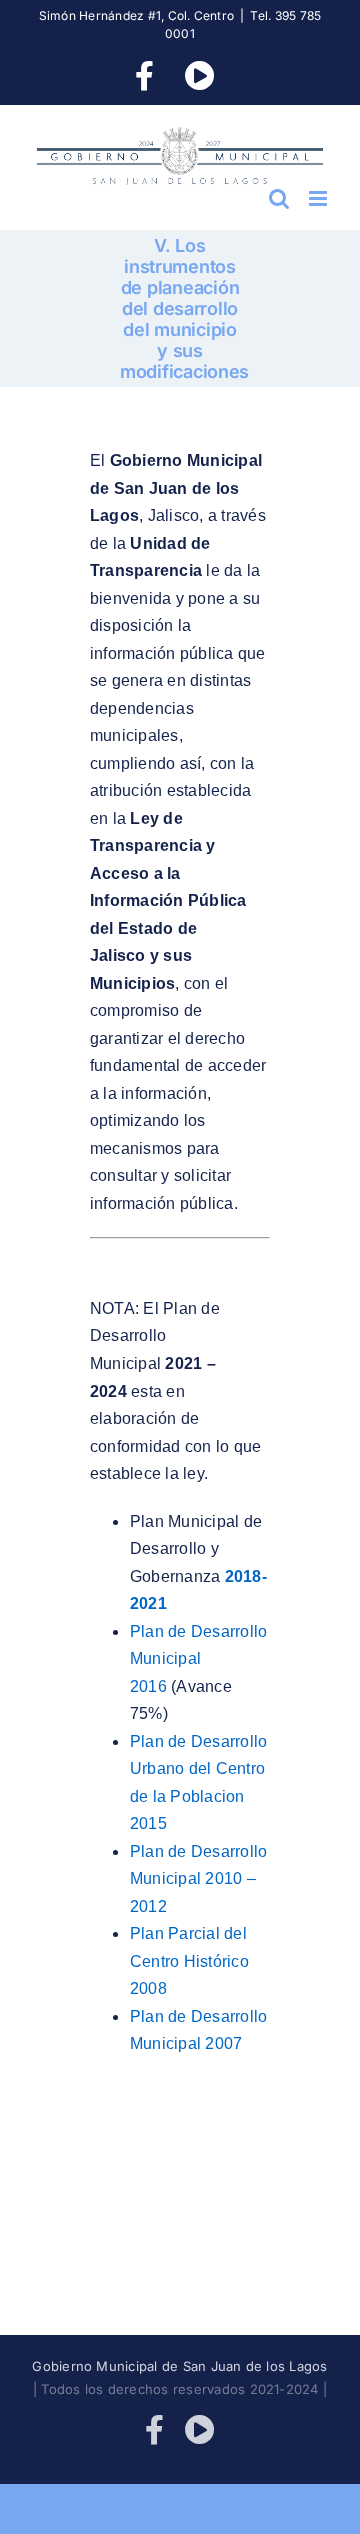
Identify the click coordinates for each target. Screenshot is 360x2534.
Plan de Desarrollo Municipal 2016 (198, 1659)
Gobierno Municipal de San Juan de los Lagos (179, 2366)
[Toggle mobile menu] (319, 198)
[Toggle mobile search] (279, 198)
